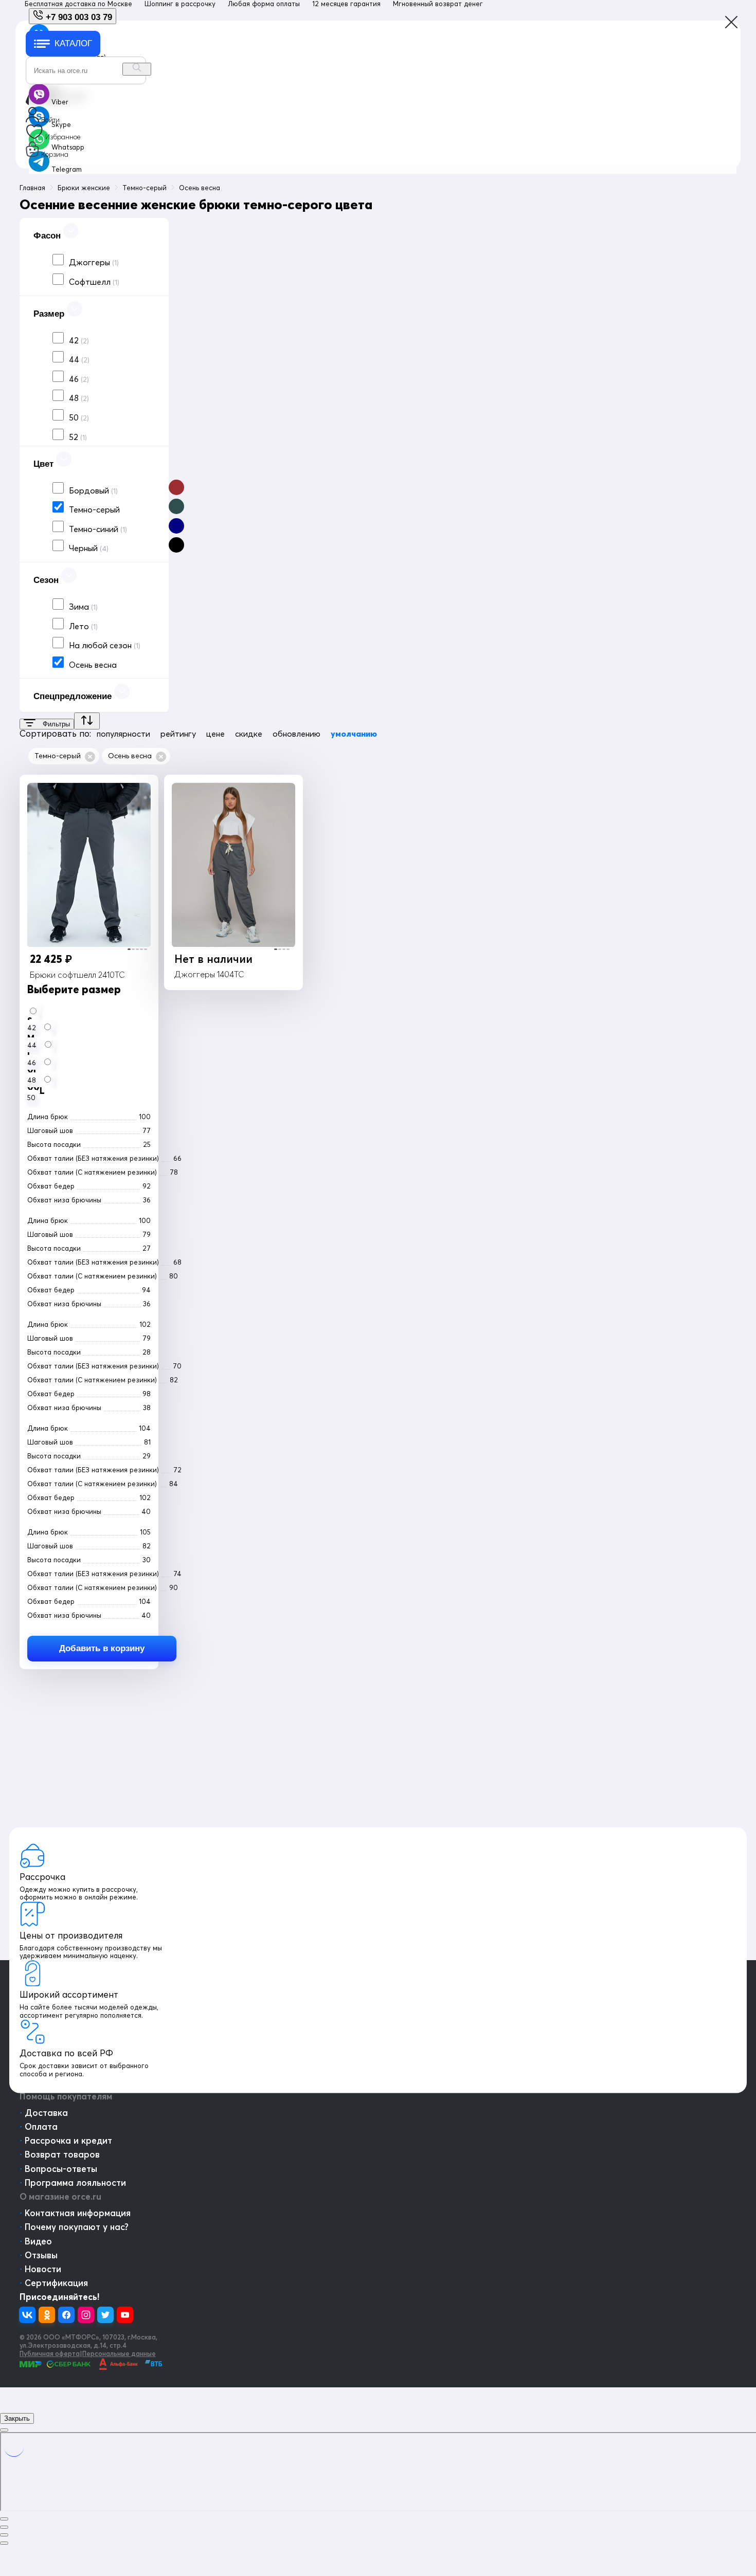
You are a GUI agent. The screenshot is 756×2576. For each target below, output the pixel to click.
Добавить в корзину (102, 1648)
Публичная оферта (50, 2353)
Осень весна (130, 756)
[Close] (4, 2430)
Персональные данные (119, 2353)
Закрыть (17, 2418)
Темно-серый (58, 756)
